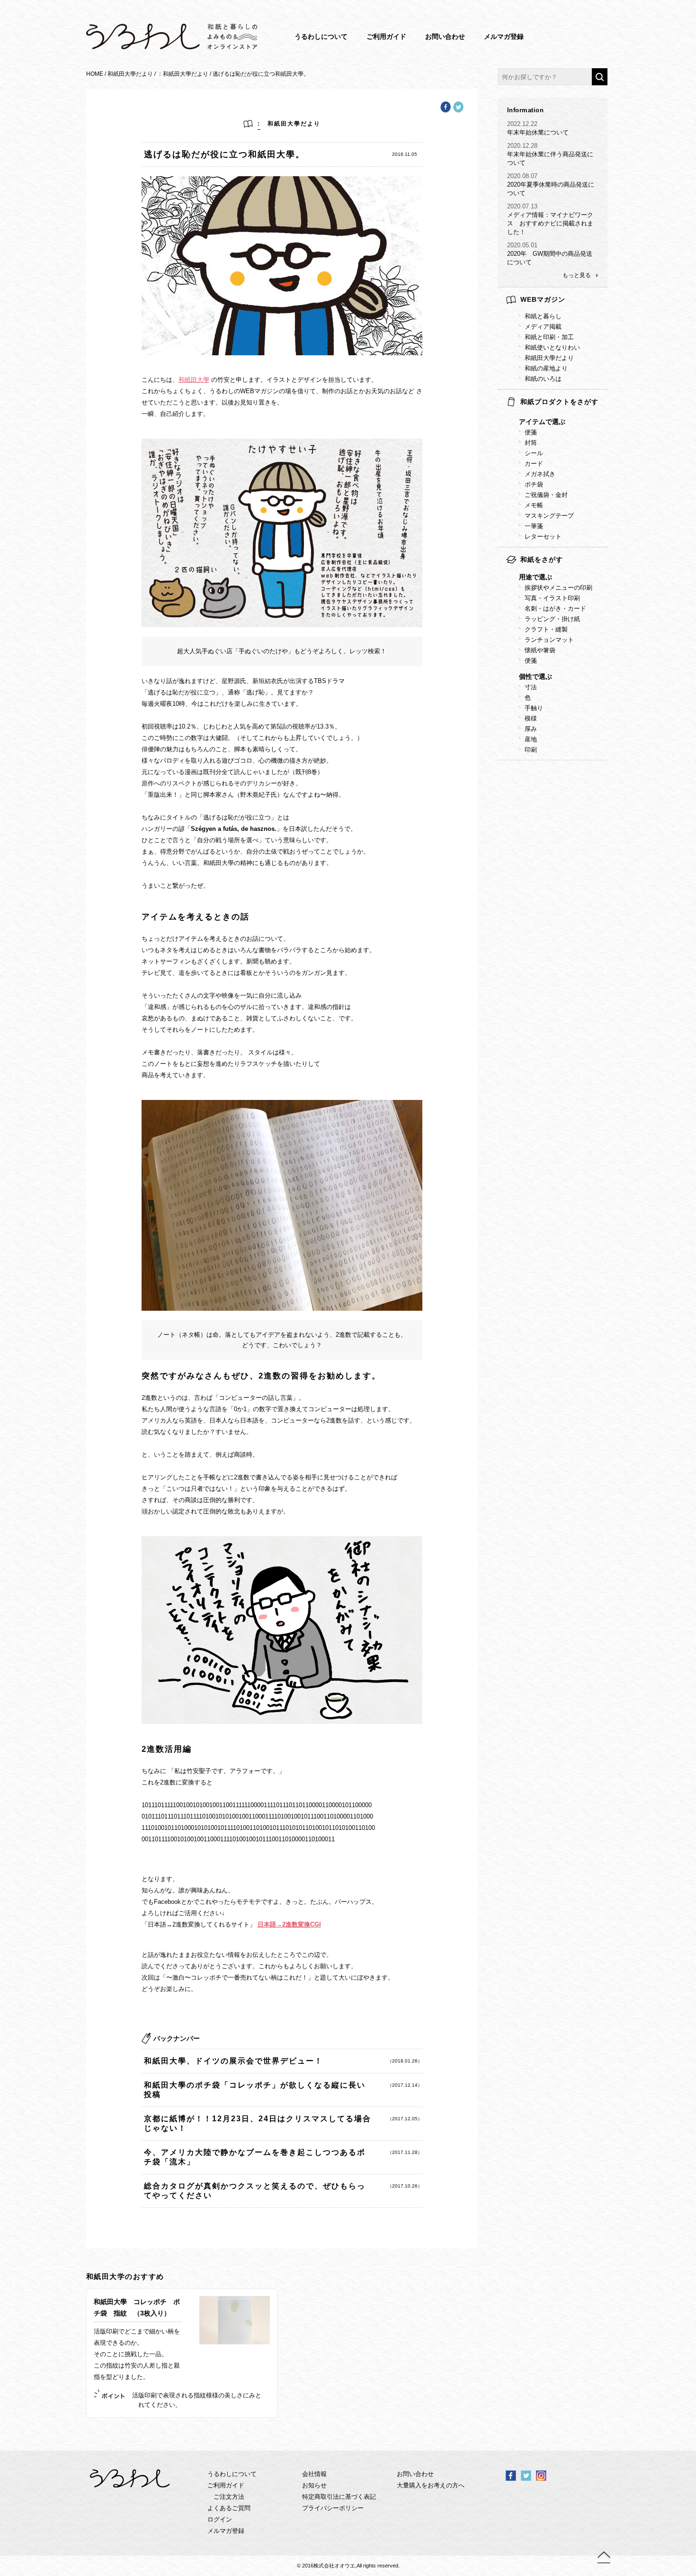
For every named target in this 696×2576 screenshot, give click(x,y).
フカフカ (575, 734)
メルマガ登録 (504, 36)
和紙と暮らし (543, 316)
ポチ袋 (534, 484)
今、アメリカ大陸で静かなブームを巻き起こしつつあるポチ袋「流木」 (258, 2157)
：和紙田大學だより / (185, 74)
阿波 (569, 786)
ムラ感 (572, 723)
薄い (569, 734)
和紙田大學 (194, 380)
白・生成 (575, 702)
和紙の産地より (546, 368)
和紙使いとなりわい (552, 347)
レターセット (543, 536)
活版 (569, 775)
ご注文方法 (229, 2497)
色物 (569, 713)
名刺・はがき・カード (555, 608)
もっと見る (577, 275)
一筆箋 (534, 526)
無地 (569, 744)
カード (534, 464)
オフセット (578, 765)
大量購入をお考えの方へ (431, 2485)
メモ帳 (534, 505)
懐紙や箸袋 (540, 650)
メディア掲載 (543, 327)
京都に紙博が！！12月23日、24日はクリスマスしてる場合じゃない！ (258, 2123)
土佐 (569, 765)
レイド (572, 754)
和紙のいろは (543, 379)
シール (534, 453)
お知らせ (314, 2485)
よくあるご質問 (229, 2508)
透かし (572, 775)
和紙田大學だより (549, 358)
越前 (569, 744)
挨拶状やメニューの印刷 (558, 588)
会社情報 (314, 2474)
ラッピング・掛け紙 (552, 619)
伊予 (569, 754)
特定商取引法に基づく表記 (339, 2497)
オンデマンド (581, 754)
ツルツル (575, 713)
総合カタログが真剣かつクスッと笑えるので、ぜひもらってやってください (258, 2191)
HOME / (97, 74)
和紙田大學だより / (132, 74)
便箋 (531, 432)
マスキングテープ (549, 516)
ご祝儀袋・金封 (546, 495)
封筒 (531, 443)
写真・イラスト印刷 (552, 598)
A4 (566, 692)
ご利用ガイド (386, 36)
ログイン (220, 2519)
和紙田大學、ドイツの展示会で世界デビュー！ (258, 2061)
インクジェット (584, 786)
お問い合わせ (445, 36)
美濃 (569, 775)
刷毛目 (572, 734)
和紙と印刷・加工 (549, 337)
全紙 (569, 702)
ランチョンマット (549, 640)
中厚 (569, 744)
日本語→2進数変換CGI (289, 1924)
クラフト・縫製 (546, 629)
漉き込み (575, 765)
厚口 (569, 754)
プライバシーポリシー (333, 2508)
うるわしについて (321, 36)
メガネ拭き (540, 474)
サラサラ (575, 723)
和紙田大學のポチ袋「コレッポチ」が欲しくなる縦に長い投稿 (258, 2090)
